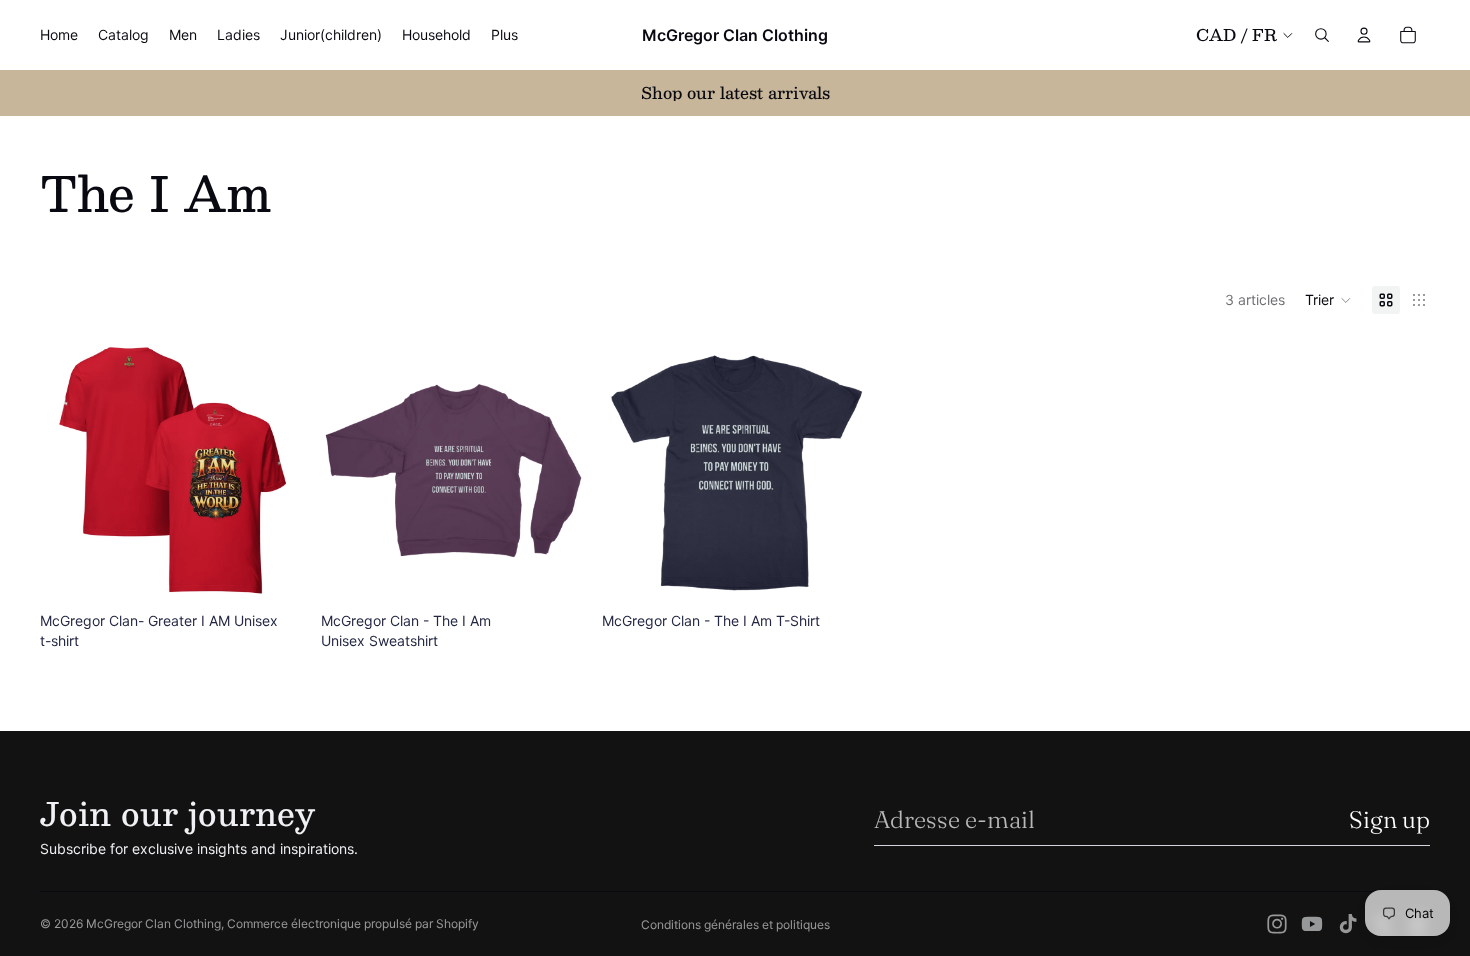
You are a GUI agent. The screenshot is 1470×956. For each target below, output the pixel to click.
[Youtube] (1312, 924)
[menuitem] (504, 35)
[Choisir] (274, 572)
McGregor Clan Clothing (153, 923)
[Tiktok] (1348, 924)
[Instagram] (1277, 924)
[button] (1328, 300)
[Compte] (1364, 35)
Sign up (1389, 819)
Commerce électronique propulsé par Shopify (353, 923)
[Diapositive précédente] (351, 471)
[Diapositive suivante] (556, 471)
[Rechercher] (1322, 35)
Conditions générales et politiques (735, 924)
